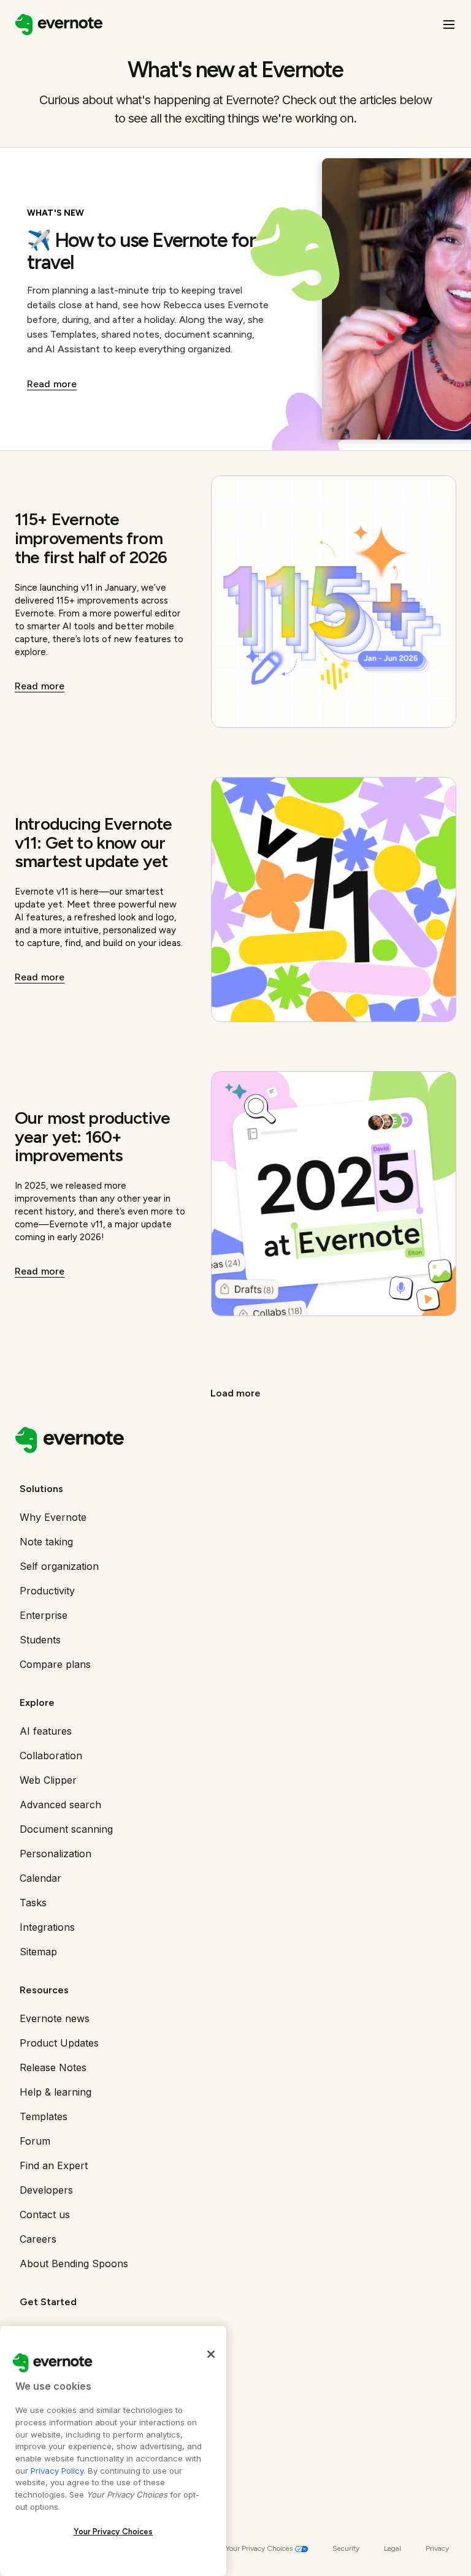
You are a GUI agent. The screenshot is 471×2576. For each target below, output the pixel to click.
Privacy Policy (57, 2471)
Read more (52, 384)
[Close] (211, 2354)
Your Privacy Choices (113, 2532)
